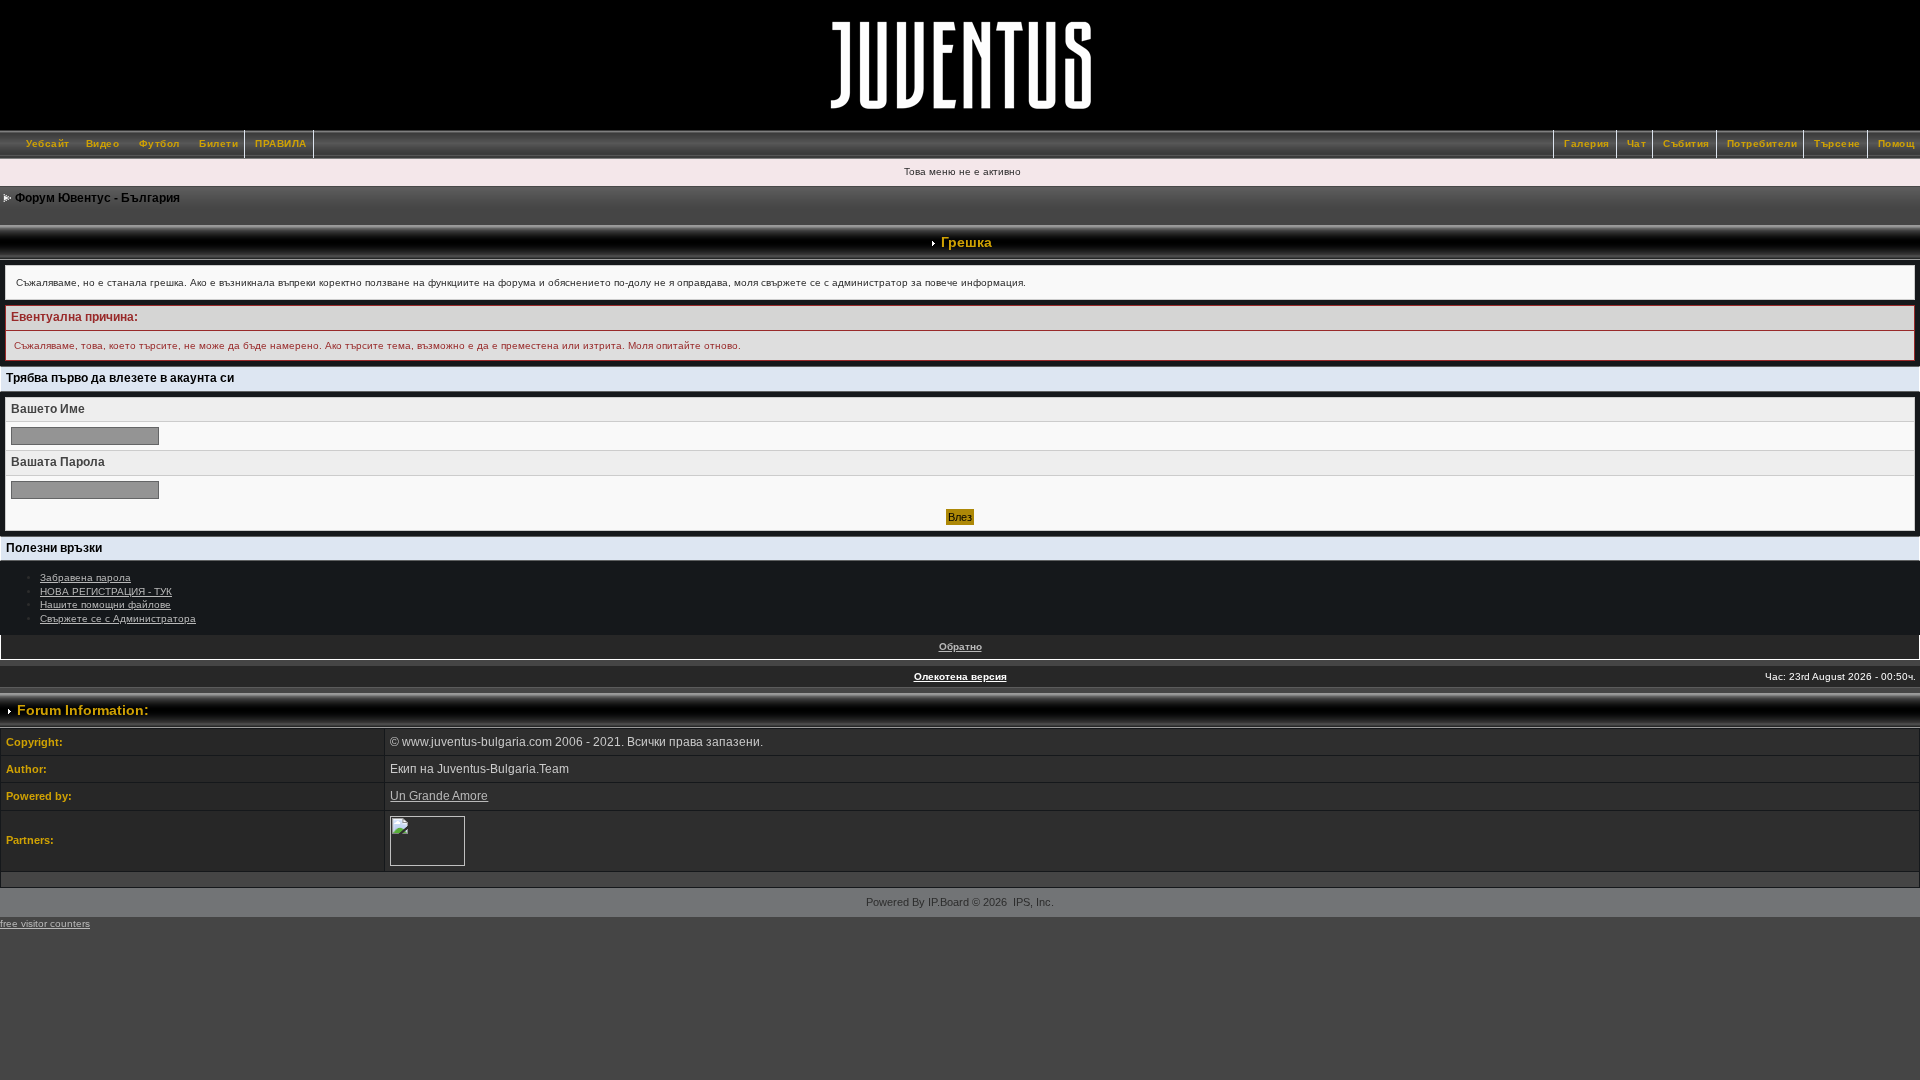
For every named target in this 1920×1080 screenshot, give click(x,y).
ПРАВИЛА (281, 143)
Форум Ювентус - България (97, 198)
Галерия (1587, 143)
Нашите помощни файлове (105, 604)
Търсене (1837, 143)
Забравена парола (85, 577)
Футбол (159, 143)
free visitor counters (45, 923)
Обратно (960, 646)
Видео (103, 143)
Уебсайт (48, 143)
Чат (1637, 143)
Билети (218, 143)
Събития (1686, 143)
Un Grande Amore (439, 796)
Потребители (1762, 143)
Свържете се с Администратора (118, 618)
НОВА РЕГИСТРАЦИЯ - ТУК (106, 591)
